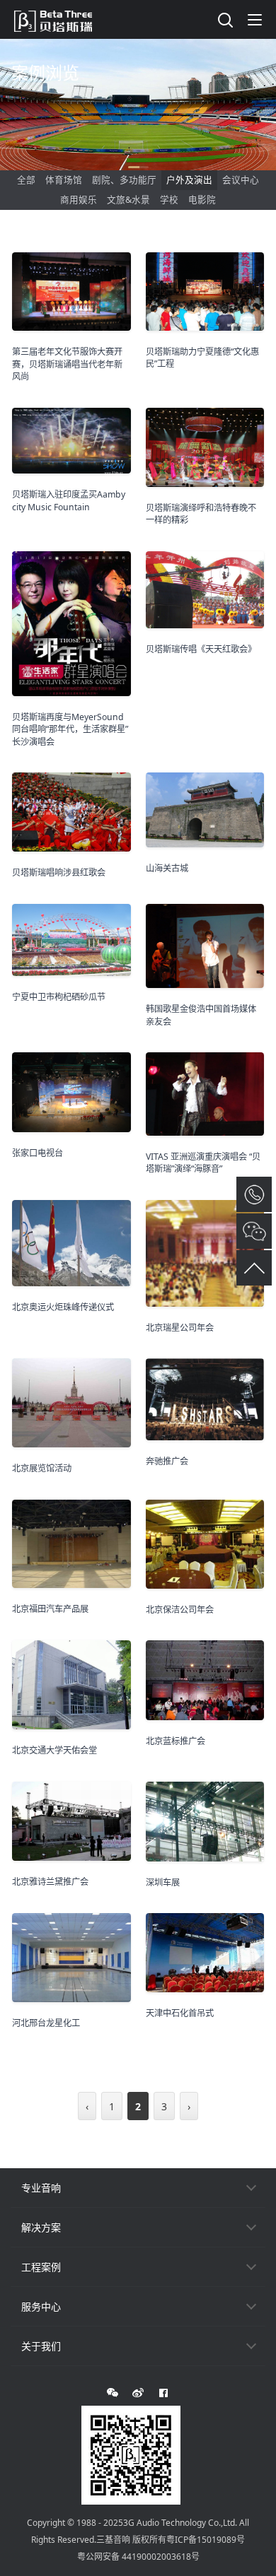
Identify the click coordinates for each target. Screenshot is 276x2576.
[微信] (113, 2393)
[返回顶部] (254, 1268)
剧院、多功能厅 (124, 180)
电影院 (202, 200)
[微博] (138, 2393)
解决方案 (41, 2227)
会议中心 (241, 180)
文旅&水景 (128, 200)
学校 (169, 200)
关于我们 (41, 2346)
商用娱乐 (79, 200)
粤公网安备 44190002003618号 (138, 2557)
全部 (26, 180)
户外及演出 (189, 180)
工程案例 (41, 2267)
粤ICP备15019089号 (206, 2540)
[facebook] (163, 2393)
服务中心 (41, 2306)
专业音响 (41, 2188)
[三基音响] (60, 19)
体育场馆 (64, 180)
